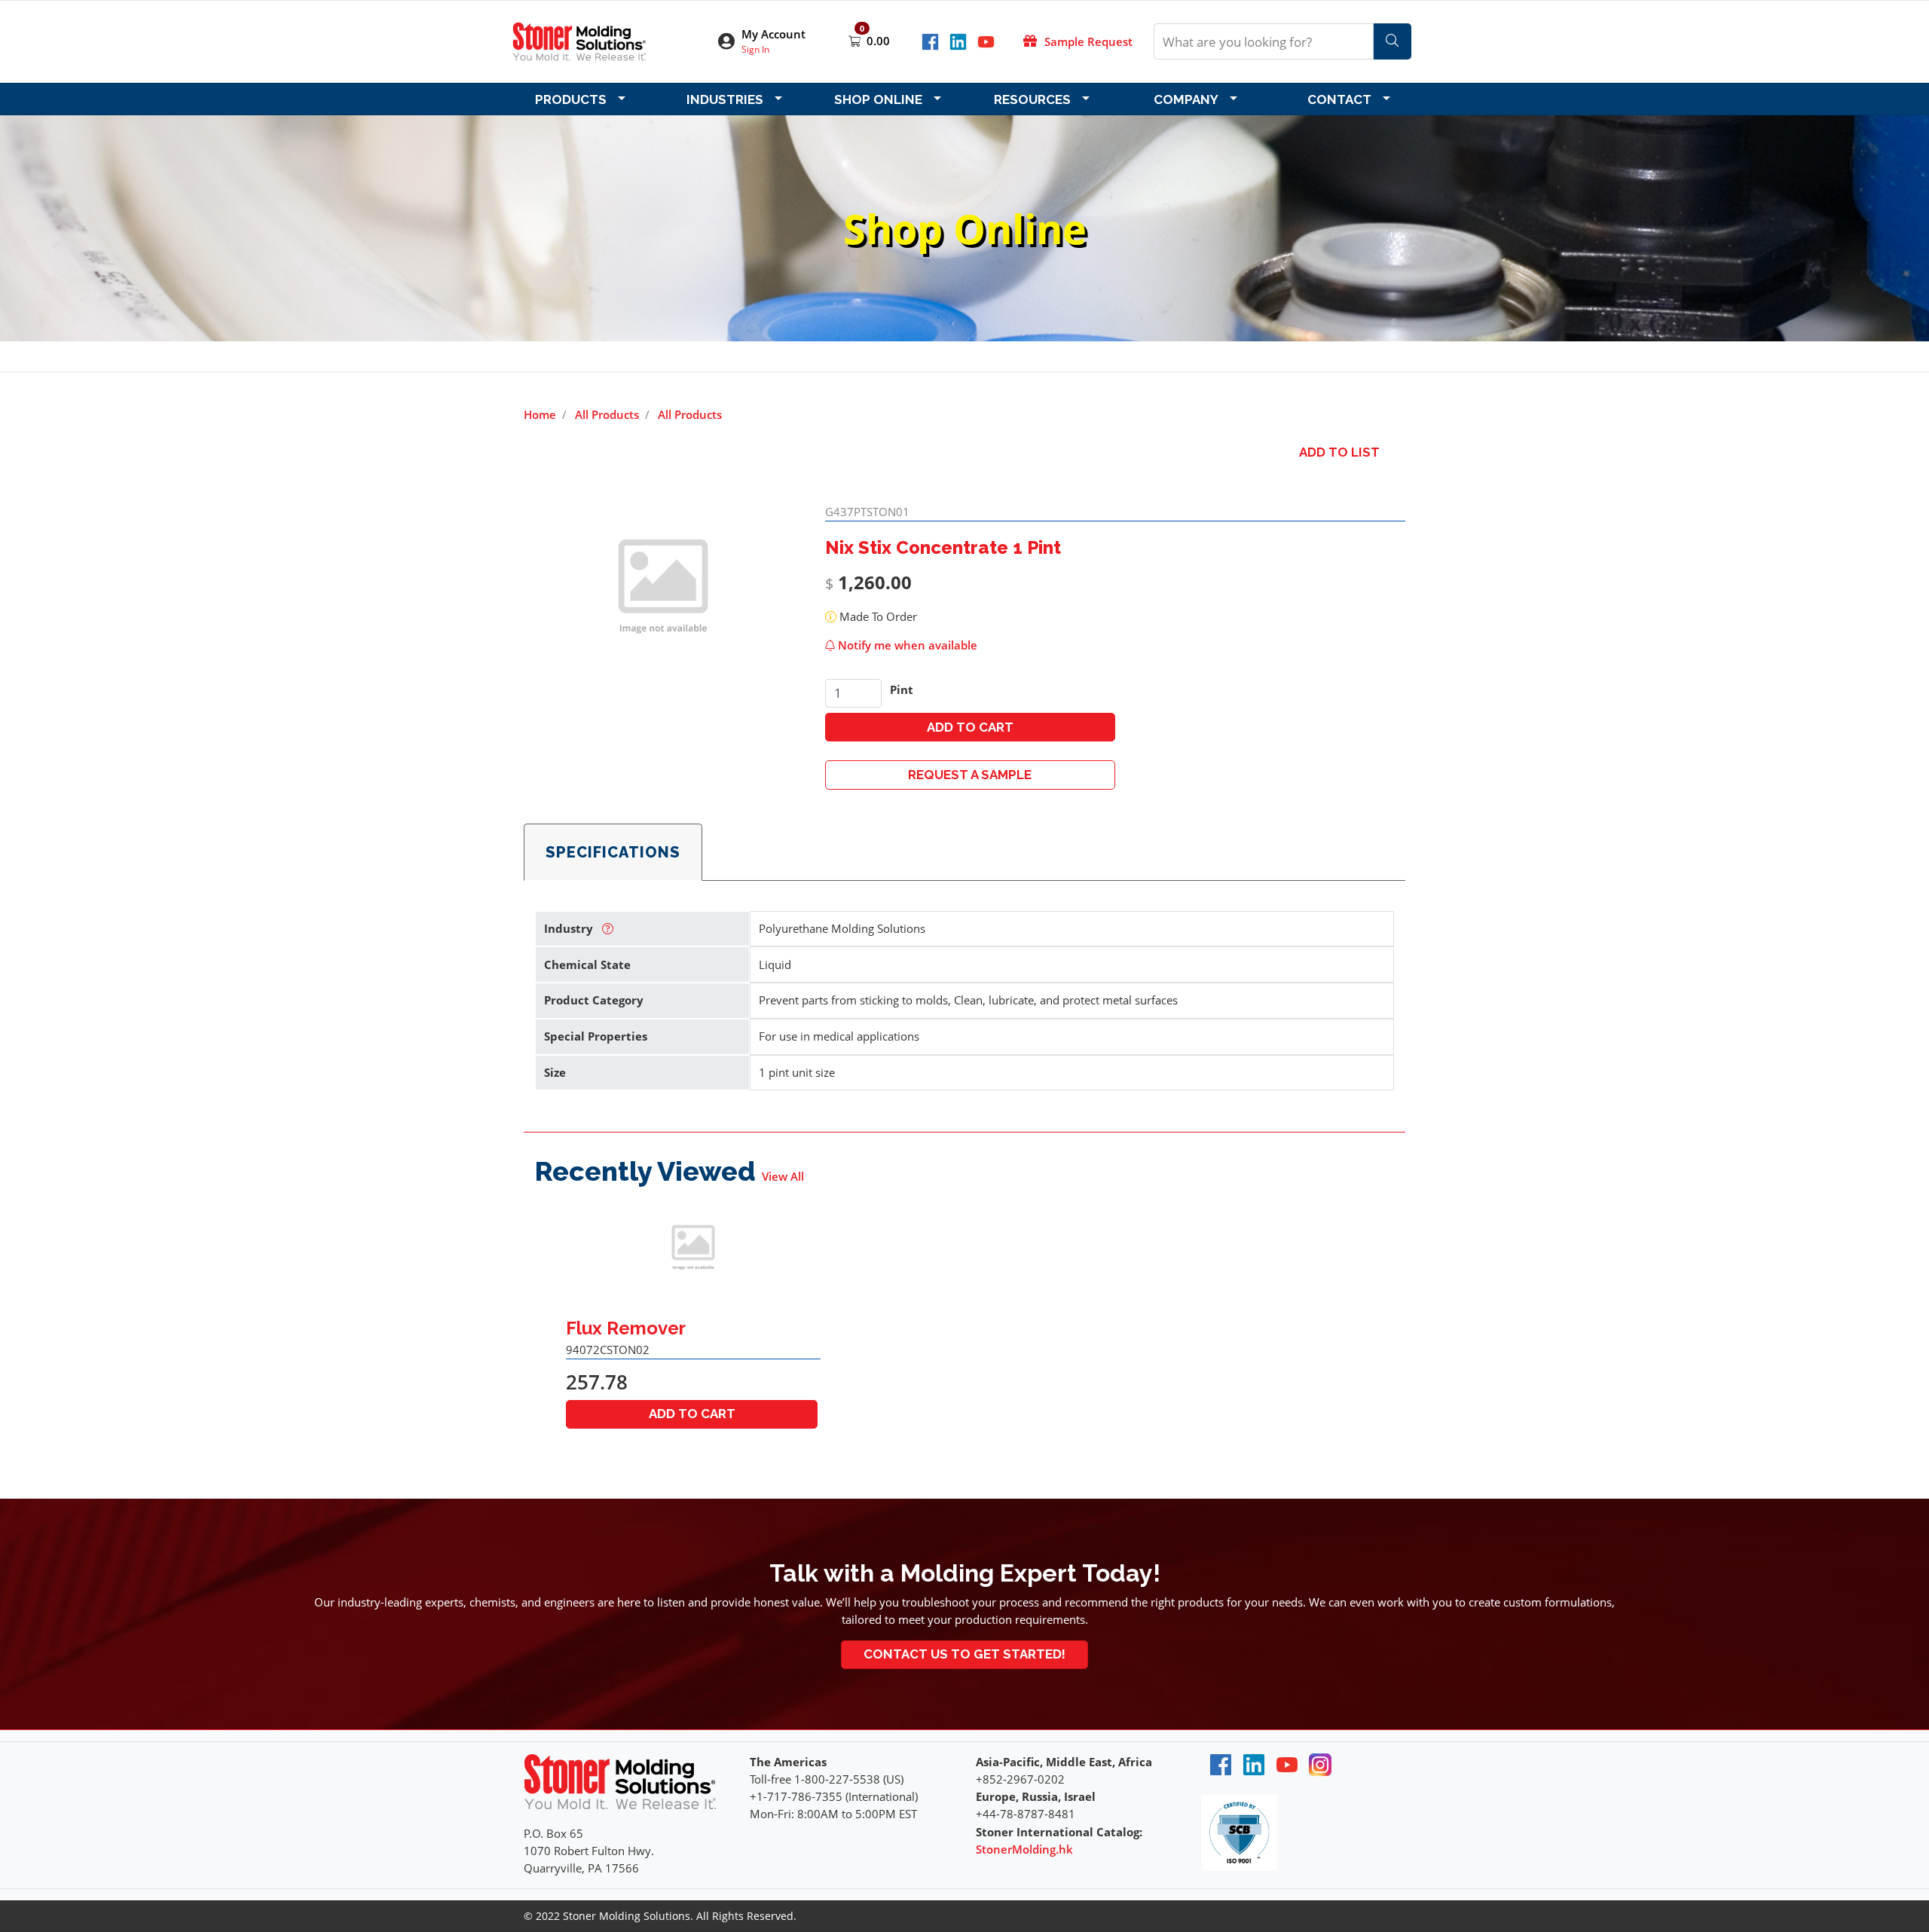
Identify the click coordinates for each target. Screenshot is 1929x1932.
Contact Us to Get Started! (964, 1654)
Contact (1339, 99)
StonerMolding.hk (1024, 1849)
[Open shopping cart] (856, 41)
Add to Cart (970, 727)
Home (540, 414)
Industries (725, 99)
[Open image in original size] (579, 40)
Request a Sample (970, 775)
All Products (607, 414)
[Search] (1392, 41)
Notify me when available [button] (906, 645)
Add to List (1339, 452)
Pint (902, 689)
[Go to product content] (693, 1250)
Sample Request (1088, 41)
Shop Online (878, 99)
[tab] (613, 852)
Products (571, 99)
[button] (772, 42)
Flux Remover (626, 1328)
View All (783, 1176)
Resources (1032, 99)
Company (1186, 99)
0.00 (878, 41)
